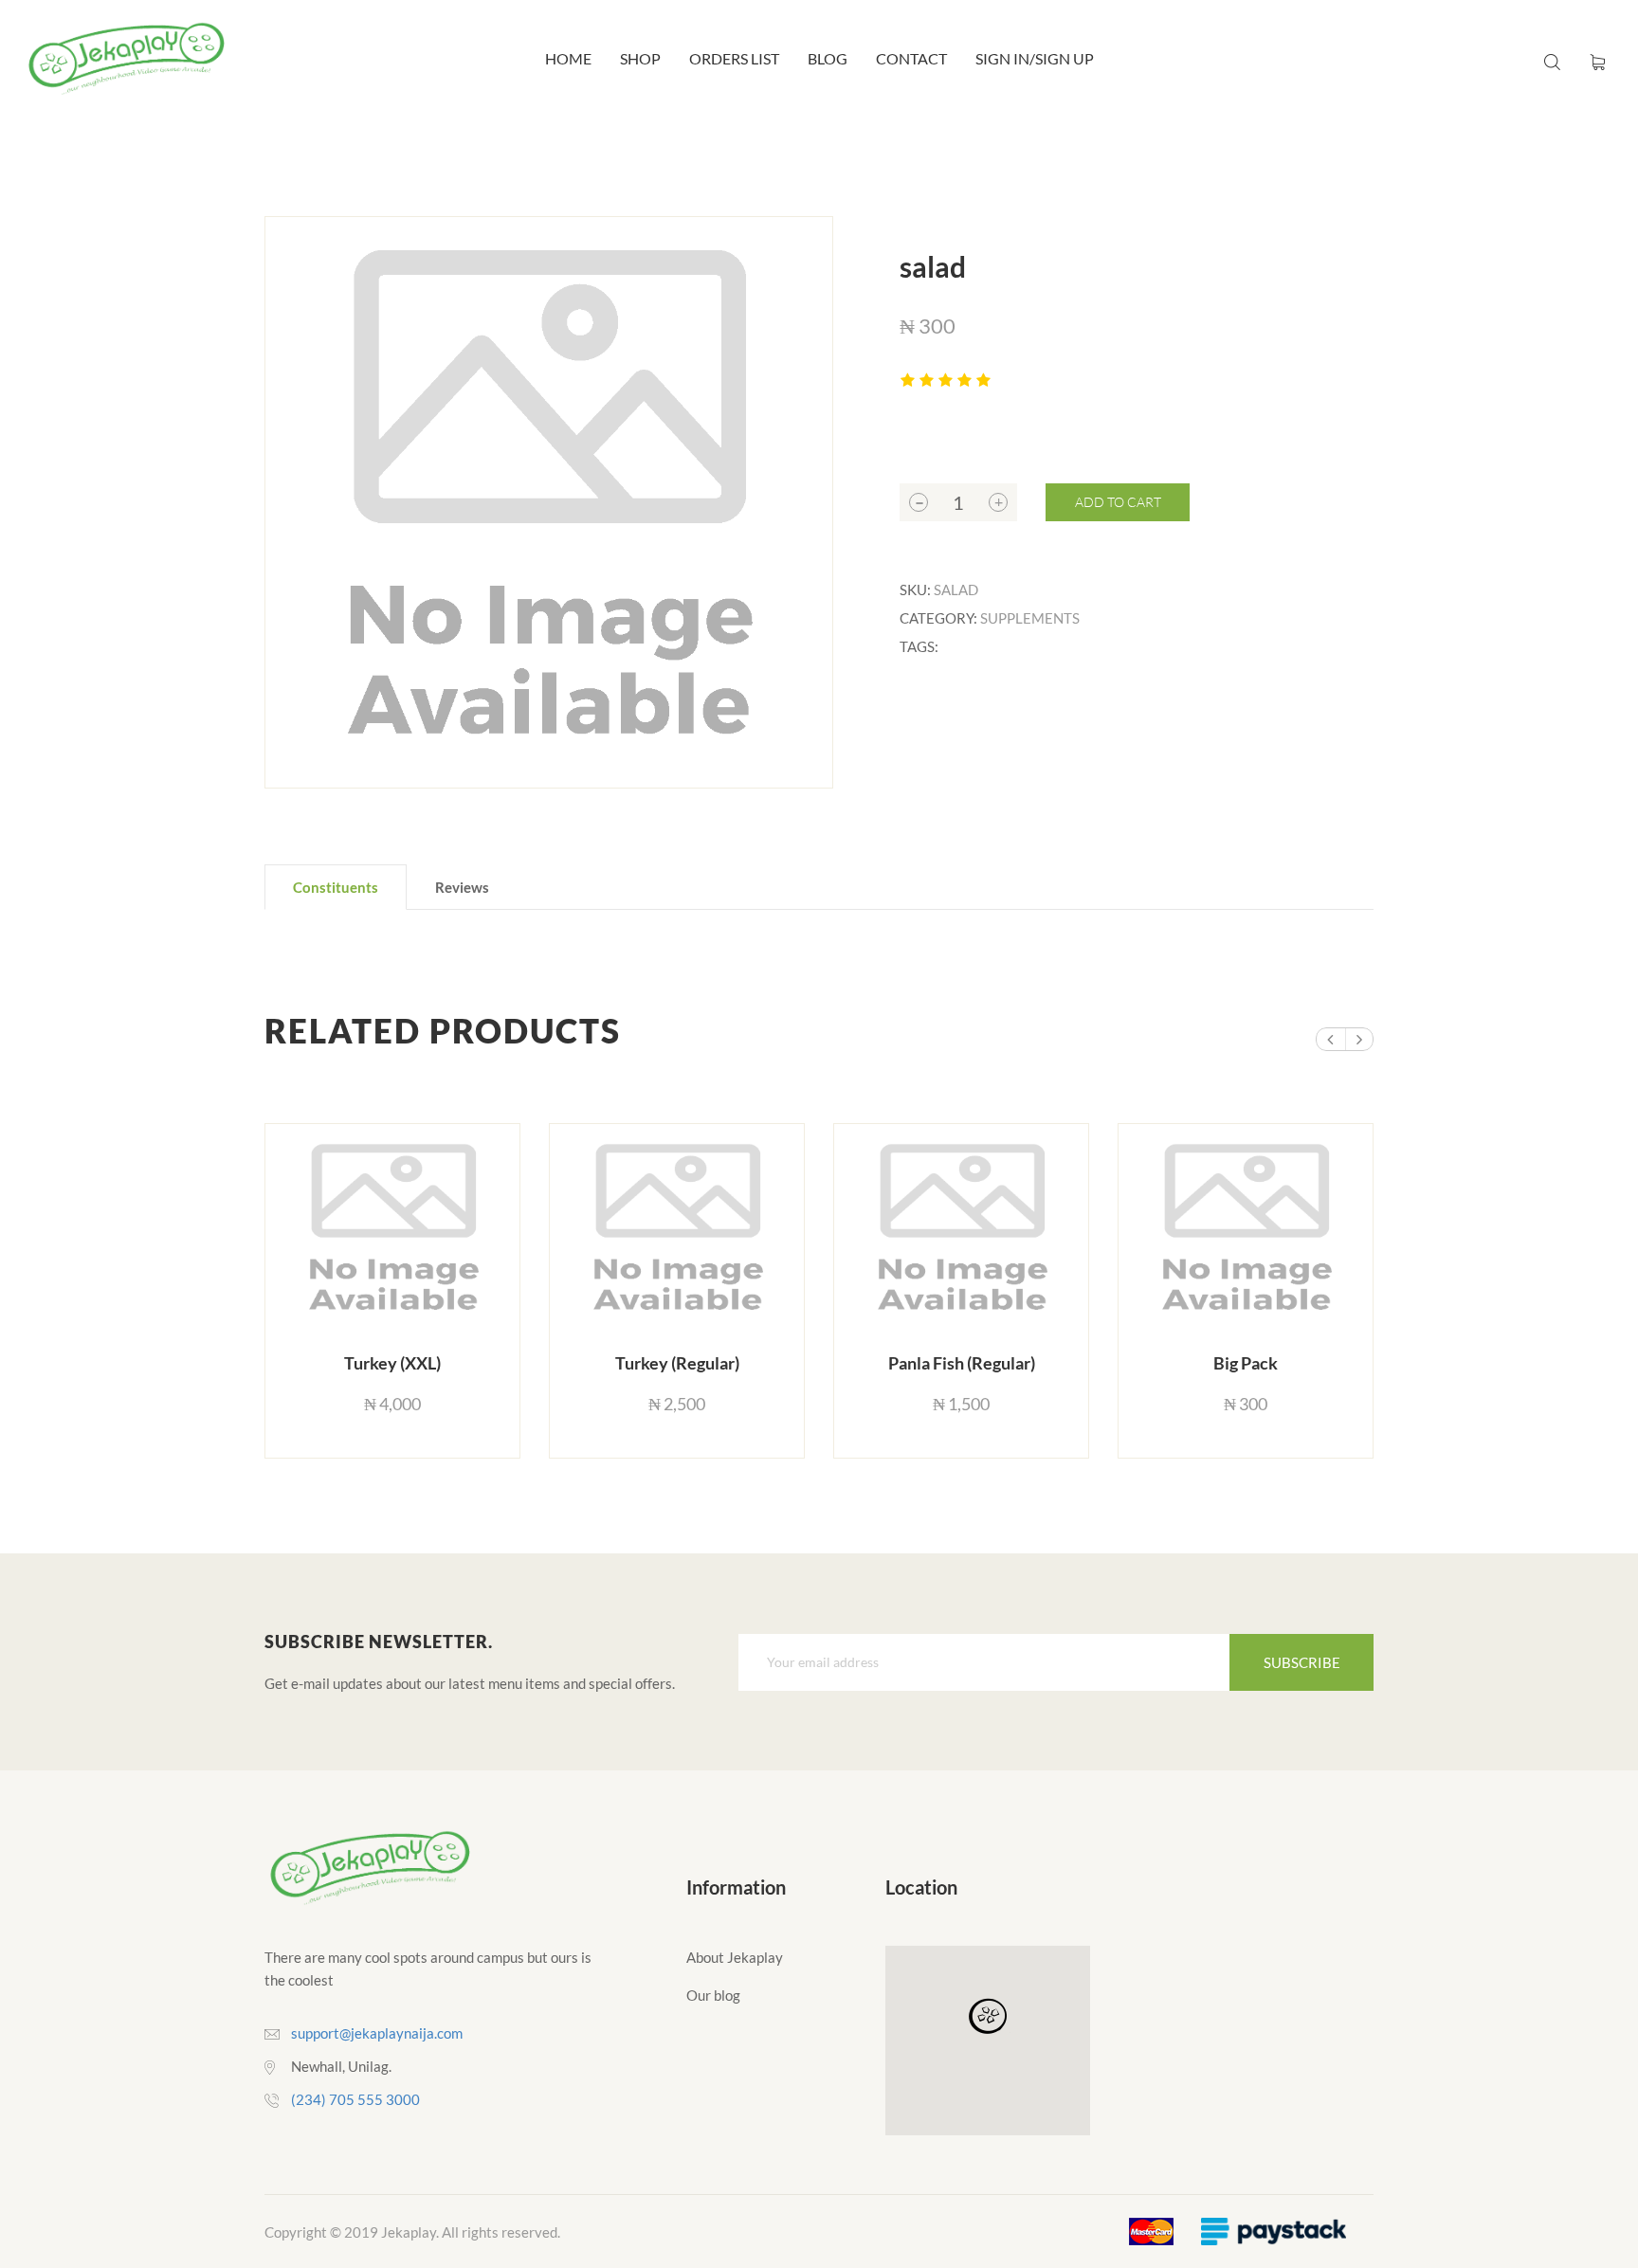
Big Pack (1246, 1363)
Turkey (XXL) (392, 1363)
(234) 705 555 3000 (355, 2099)
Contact (911, 58)
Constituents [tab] (336, 887)
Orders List (734, 58)
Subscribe (1302, 1662)
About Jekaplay (735, 1957)
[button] (988, 2017)
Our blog (713, 1995)
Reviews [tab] (462, 887)
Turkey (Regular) (677, 1363)
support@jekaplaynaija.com (377, 2033)
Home (568, 58)
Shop (640, 58)
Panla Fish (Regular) (962, 1363)
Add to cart (1118, 502)
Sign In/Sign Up (1035, 58)
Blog (828, 58)
